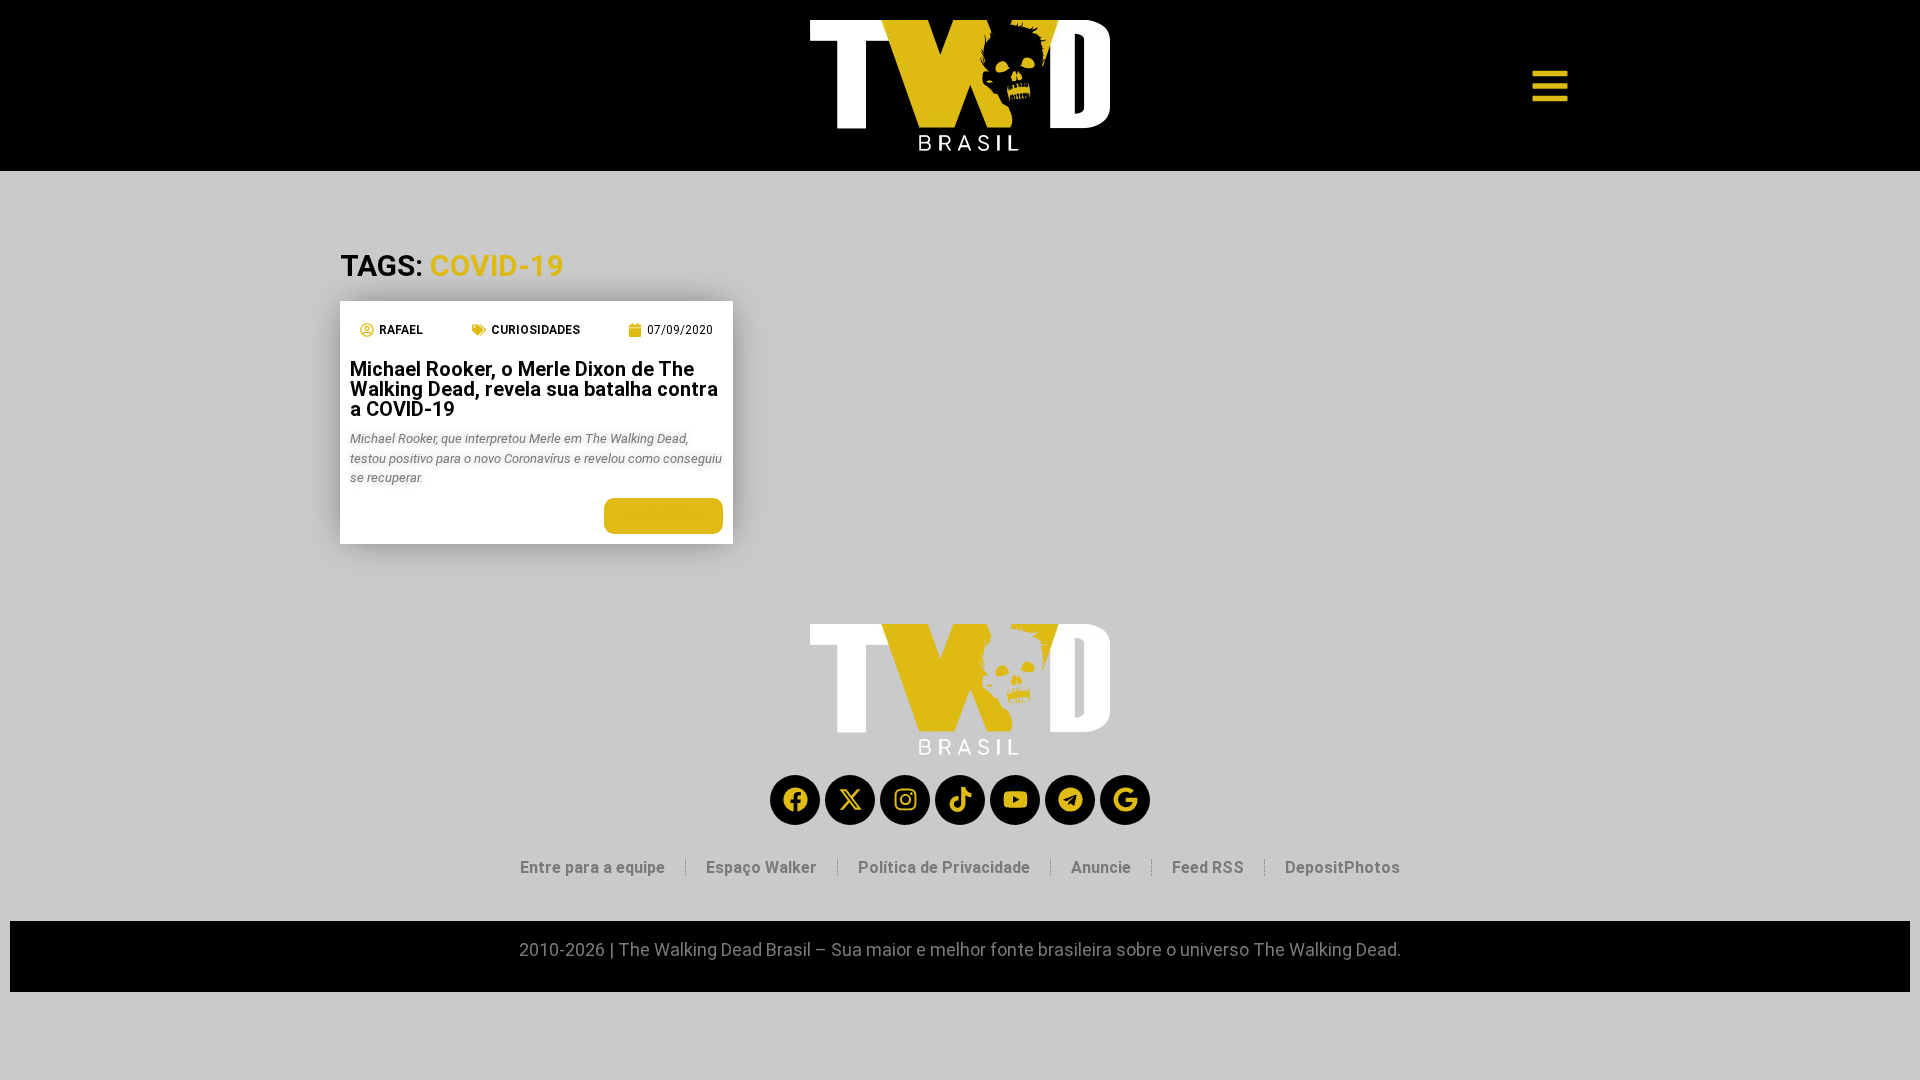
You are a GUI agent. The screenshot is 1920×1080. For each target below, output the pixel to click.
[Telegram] (1070, 800)
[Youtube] (1015, 800)
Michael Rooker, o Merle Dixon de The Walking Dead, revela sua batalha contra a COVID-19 (534, 389)
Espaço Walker (761, 867)
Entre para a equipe (592, 867)
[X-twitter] (850, 800)
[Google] (1125, 800)
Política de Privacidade (944, 867)
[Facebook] (795, 800)
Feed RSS (1208, 867)
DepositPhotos (1342, 867)
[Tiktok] (960, 800)
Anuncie (1101, 867)
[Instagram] (905, 800)
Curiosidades (535, 330)
